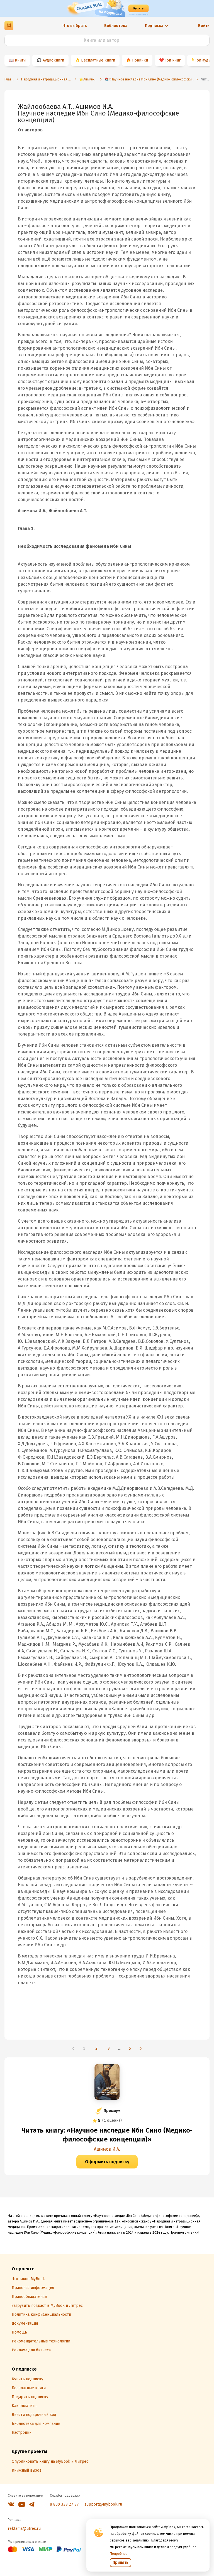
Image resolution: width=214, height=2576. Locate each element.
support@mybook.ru (103, 2504)
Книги (20, 60)
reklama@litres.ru (24, 2529)
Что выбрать (75, 26)
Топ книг (173, 60)
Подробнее (119, 2554)
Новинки (140, 60)
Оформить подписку (107, 2162)
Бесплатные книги (98, 60)
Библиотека (116, 26)
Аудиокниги (53, 60)
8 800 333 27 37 (64, 2504)
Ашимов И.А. (107, 2149)
